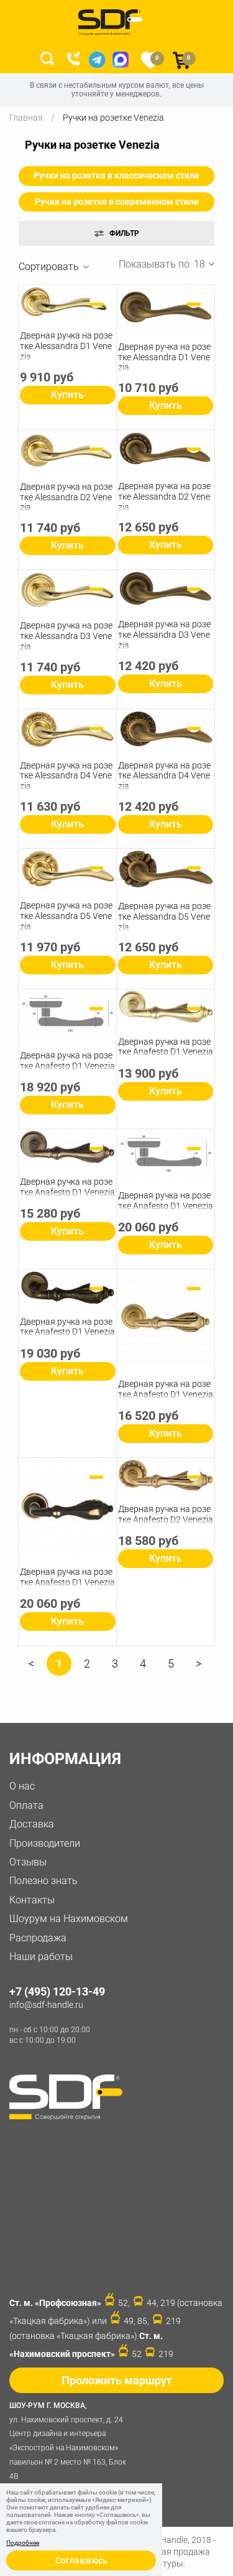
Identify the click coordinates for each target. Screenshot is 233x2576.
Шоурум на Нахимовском (69, 1919)
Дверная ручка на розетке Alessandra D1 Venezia (66, 346)
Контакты (32, 1900)
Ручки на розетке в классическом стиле (116, 175)
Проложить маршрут (117, 2380)
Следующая (199, 1668)
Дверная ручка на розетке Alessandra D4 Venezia (66, 776)
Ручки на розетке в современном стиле (117, 202)
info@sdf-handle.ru (46, 2005)
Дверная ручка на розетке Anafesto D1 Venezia (67, 1061)
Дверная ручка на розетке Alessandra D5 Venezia (66, 916)
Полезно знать (43, 1881)
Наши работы (41, 1957)
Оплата (26, 1805)
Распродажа (38, 1938)
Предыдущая (31, 1668)
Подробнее (23, 2543)
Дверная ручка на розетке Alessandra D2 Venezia (66, 497)
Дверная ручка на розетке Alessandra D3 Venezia (66, 636)
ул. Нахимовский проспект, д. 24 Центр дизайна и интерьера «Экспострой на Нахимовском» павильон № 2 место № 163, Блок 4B (68, 2441)
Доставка (32, 1824)
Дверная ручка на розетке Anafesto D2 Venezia (166, 1514)
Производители (45, 1843)
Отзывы (28, 1862)
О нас (22, 1786)
